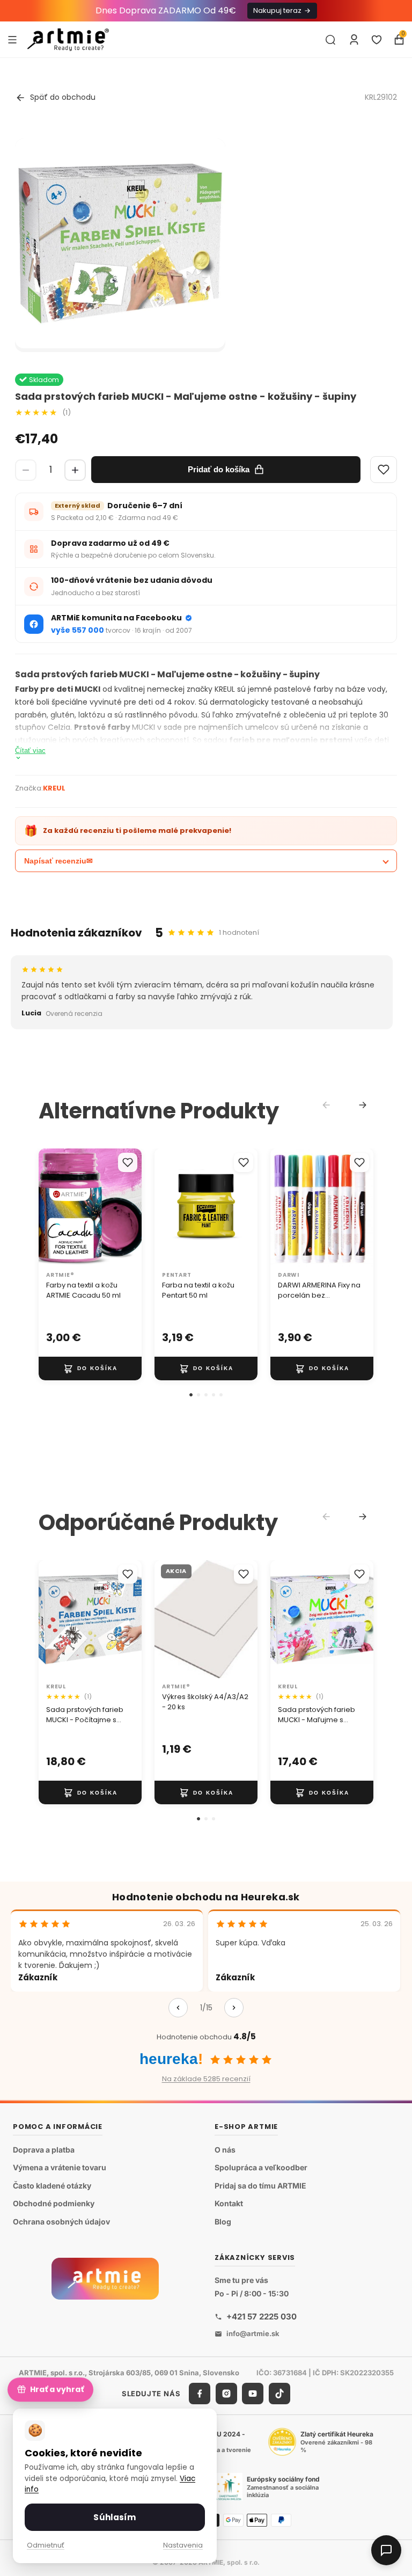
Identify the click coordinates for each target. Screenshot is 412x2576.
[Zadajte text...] (330, 40)
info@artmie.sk (253, 2333)
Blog (223, 2222)
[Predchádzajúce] (178, 2008)
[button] (191, 1395)
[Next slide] (363, 1105)
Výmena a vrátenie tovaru (60, 2167)
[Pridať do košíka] (90, 1368)
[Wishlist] (384, 470)
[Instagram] (226, 2394)
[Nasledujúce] (234, 2008)
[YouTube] (253, 2394)
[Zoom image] (120, 244)
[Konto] (354, 40)
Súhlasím (115, 2517)
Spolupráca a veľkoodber (261, 2167)
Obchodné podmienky (54, 2203)
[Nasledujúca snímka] (130, 1207)
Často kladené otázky (52, 2186)
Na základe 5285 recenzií (206, 2079)
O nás (225, 2149)
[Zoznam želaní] (377, 40)
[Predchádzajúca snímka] (50, 1207)
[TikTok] (279, 2394)
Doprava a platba (44, 2149)
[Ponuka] (12, 39)
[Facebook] (200, 2394)
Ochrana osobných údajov (61, 2222)
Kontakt (229, 2203)
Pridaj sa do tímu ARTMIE (260, 2186)
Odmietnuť (46, 2545)
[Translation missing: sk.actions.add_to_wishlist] (128, 1162)
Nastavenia (183, 2545)
